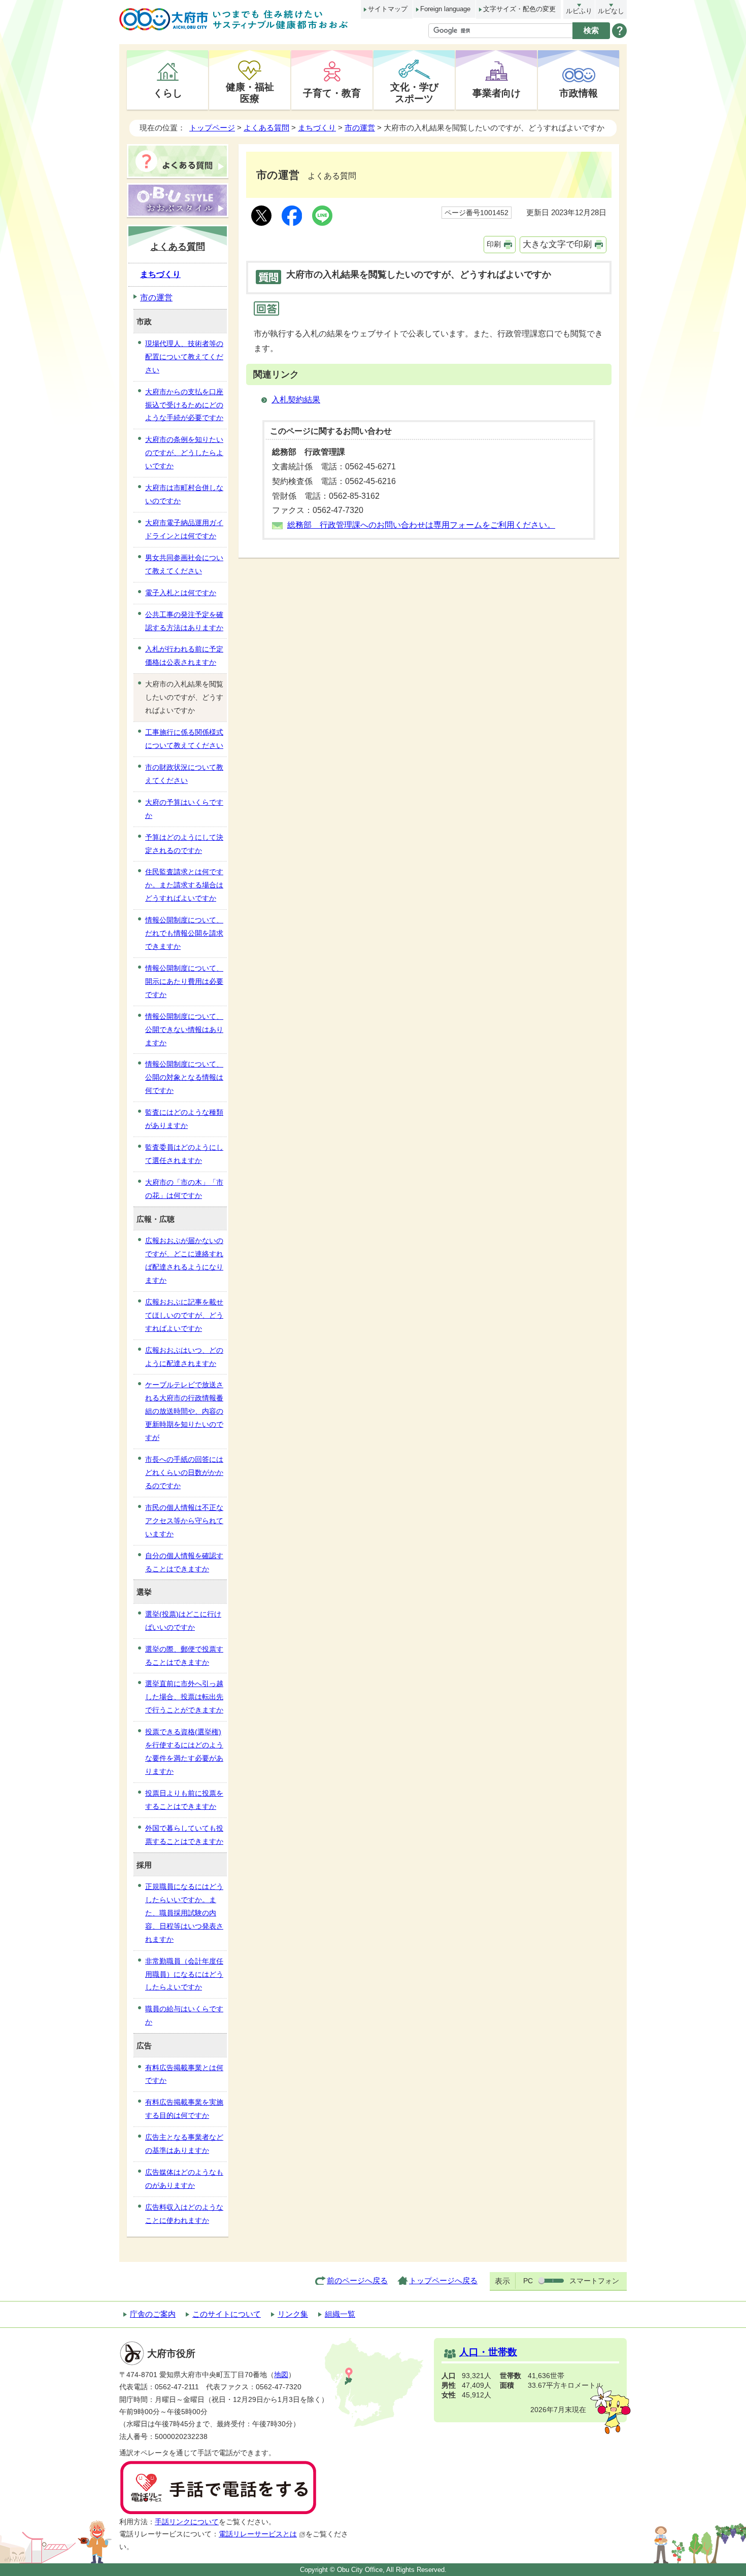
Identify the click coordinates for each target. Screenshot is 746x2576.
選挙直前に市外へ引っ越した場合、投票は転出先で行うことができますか (184, 1697)
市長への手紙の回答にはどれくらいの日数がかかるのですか (184, 1472)
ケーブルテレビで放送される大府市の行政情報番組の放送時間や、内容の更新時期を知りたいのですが (184, 1411)
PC (528, 2281)
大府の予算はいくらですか (184, 809)
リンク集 (293, 2314)
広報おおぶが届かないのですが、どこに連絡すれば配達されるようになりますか (184, 1260)
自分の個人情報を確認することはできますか (184, 1562)
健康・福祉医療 (250, 93)
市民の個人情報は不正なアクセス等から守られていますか (184, 1521)
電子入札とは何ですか (181, 593)
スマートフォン (594, 2281)
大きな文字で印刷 (557, 244)
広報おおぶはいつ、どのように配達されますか (184, 1357)
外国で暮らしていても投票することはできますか (184, 1835)
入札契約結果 (296, 400)
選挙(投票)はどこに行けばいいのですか (183, 1621)
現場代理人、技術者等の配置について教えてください (184, 357)
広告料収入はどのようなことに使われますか (184, 2214)
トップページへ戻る (443, 2280)
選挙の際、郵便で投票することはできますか (184, 1656)
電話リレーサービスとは (258, 2534)
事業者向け (497, 93)
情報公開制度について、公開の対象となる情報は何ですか (184, 1077)
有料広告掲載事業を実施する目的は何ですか (184, 2109)
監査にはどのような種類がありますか (184, 1119)
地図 (281, 2375)
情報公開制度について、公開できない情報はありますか (184, 1029)
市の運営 (360, 128)
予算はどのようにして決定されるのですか (184, 844)
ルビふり (579, 11)
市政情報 (579, 93)
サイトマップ (388, 9)
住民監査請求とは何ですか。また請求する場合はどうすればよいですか (184, 885)
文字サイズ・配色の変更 (519, 9)
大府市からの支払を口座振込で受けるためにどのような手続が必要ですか (184, 405)
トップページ (212, 128)
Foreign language (445, 9)
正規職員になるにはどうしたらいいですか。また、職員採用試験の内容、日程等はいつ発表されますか (184, 1913)
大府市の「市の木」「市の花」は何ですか (184, 1189)
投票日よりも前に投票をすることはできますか (184, 1800)
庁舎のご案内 (153, 2314)
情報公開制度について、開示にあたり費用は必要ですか (184, 981)
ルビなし (611, 11)
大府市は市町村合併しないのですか (184, 494)
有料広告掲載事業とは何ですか (184, 2074)
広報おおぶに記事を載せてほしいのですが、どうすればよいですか (184, 1315)
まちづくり (317, 128)
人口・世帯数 (488, 2352)
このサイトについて (227, 2314)
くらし (168, 93)
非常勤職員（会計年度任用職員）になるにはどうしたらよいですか (184, 1974)
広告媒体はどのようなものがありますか (184, 2179)
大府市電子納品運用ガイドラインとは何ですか (184, 529)
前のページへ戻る (357, 2280)
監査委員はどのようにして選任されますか (184, 1154)
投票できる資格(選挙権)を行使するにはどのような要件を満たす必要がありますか (184, 1751)
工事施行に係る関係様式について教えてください (184, 739)
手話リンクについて (187, 2522)
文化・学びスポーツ (414, 93)
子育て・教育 (332, 93)
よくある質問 (266, 128)
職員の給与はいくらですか (184, 2015)
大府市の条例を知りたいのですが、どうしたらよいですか (184, 453)
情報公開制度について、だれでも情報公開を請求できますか (184, 933)
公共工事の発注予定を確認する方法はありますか (184, 621)
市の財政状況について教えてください (184, 774)
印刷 (494, 244)
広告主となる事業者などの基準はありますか (184, 2144)
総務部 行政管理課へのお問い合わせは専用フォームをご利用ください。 (421, 525)
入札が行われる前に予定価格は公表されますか (184, 656)
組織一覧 (340, 2314)
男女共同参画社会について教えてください (184, 564)
